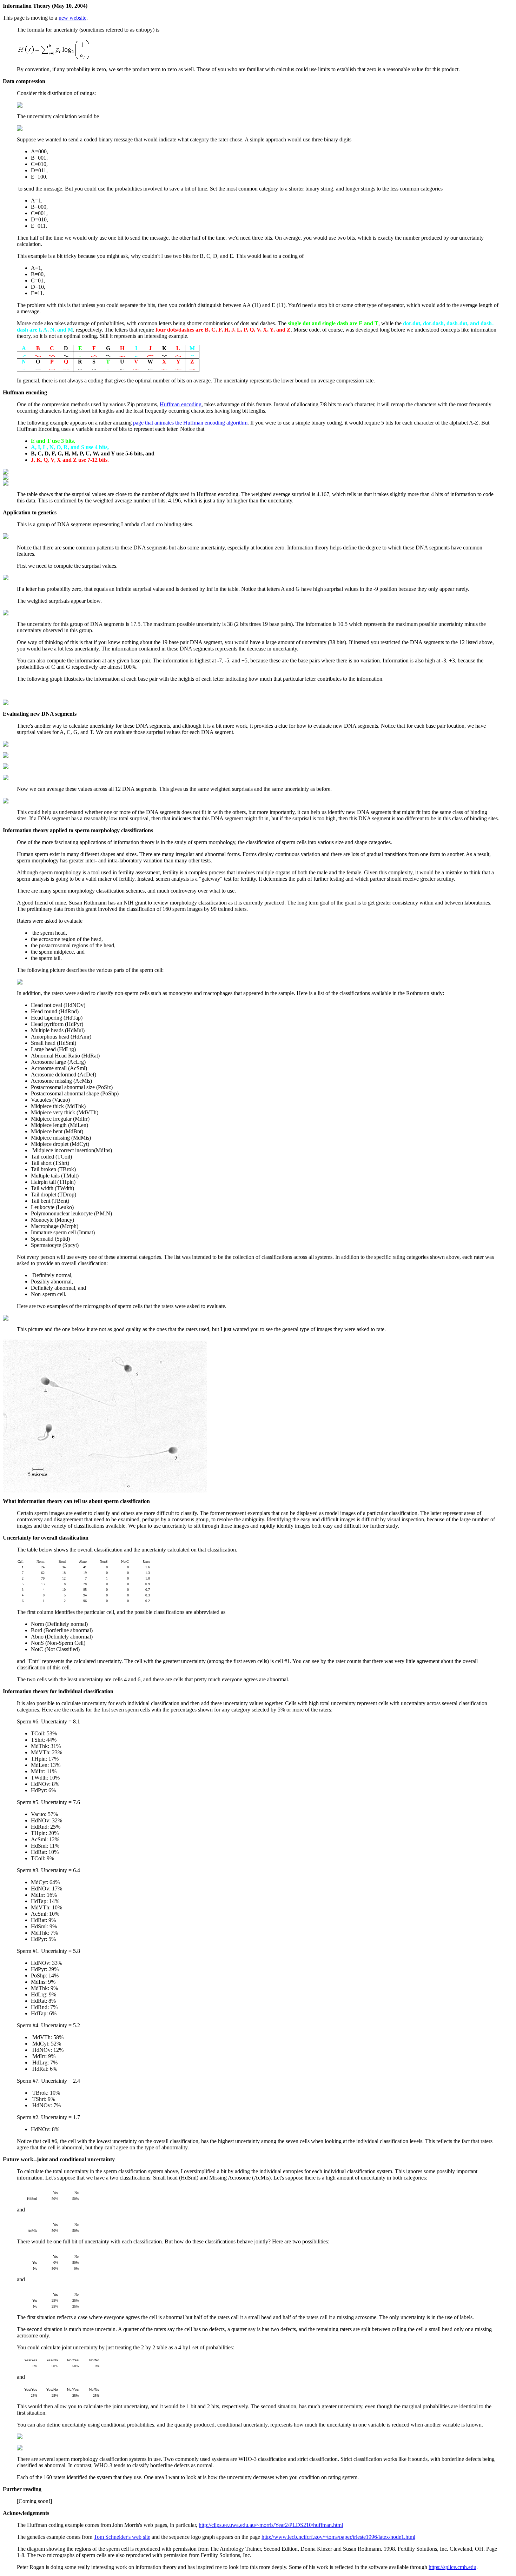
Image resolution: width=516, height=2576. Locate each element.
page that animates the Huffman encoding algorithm (190, 423)
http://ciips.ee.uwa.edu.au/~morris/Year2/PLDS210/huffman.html (271, 2525)
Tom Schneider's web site (122, 2537)
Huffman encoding (181, 404)
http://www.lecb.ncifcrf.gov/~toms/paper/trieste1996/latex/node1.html (338, 2537)
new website (72, 18)
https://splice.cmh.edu (452, 2567)
